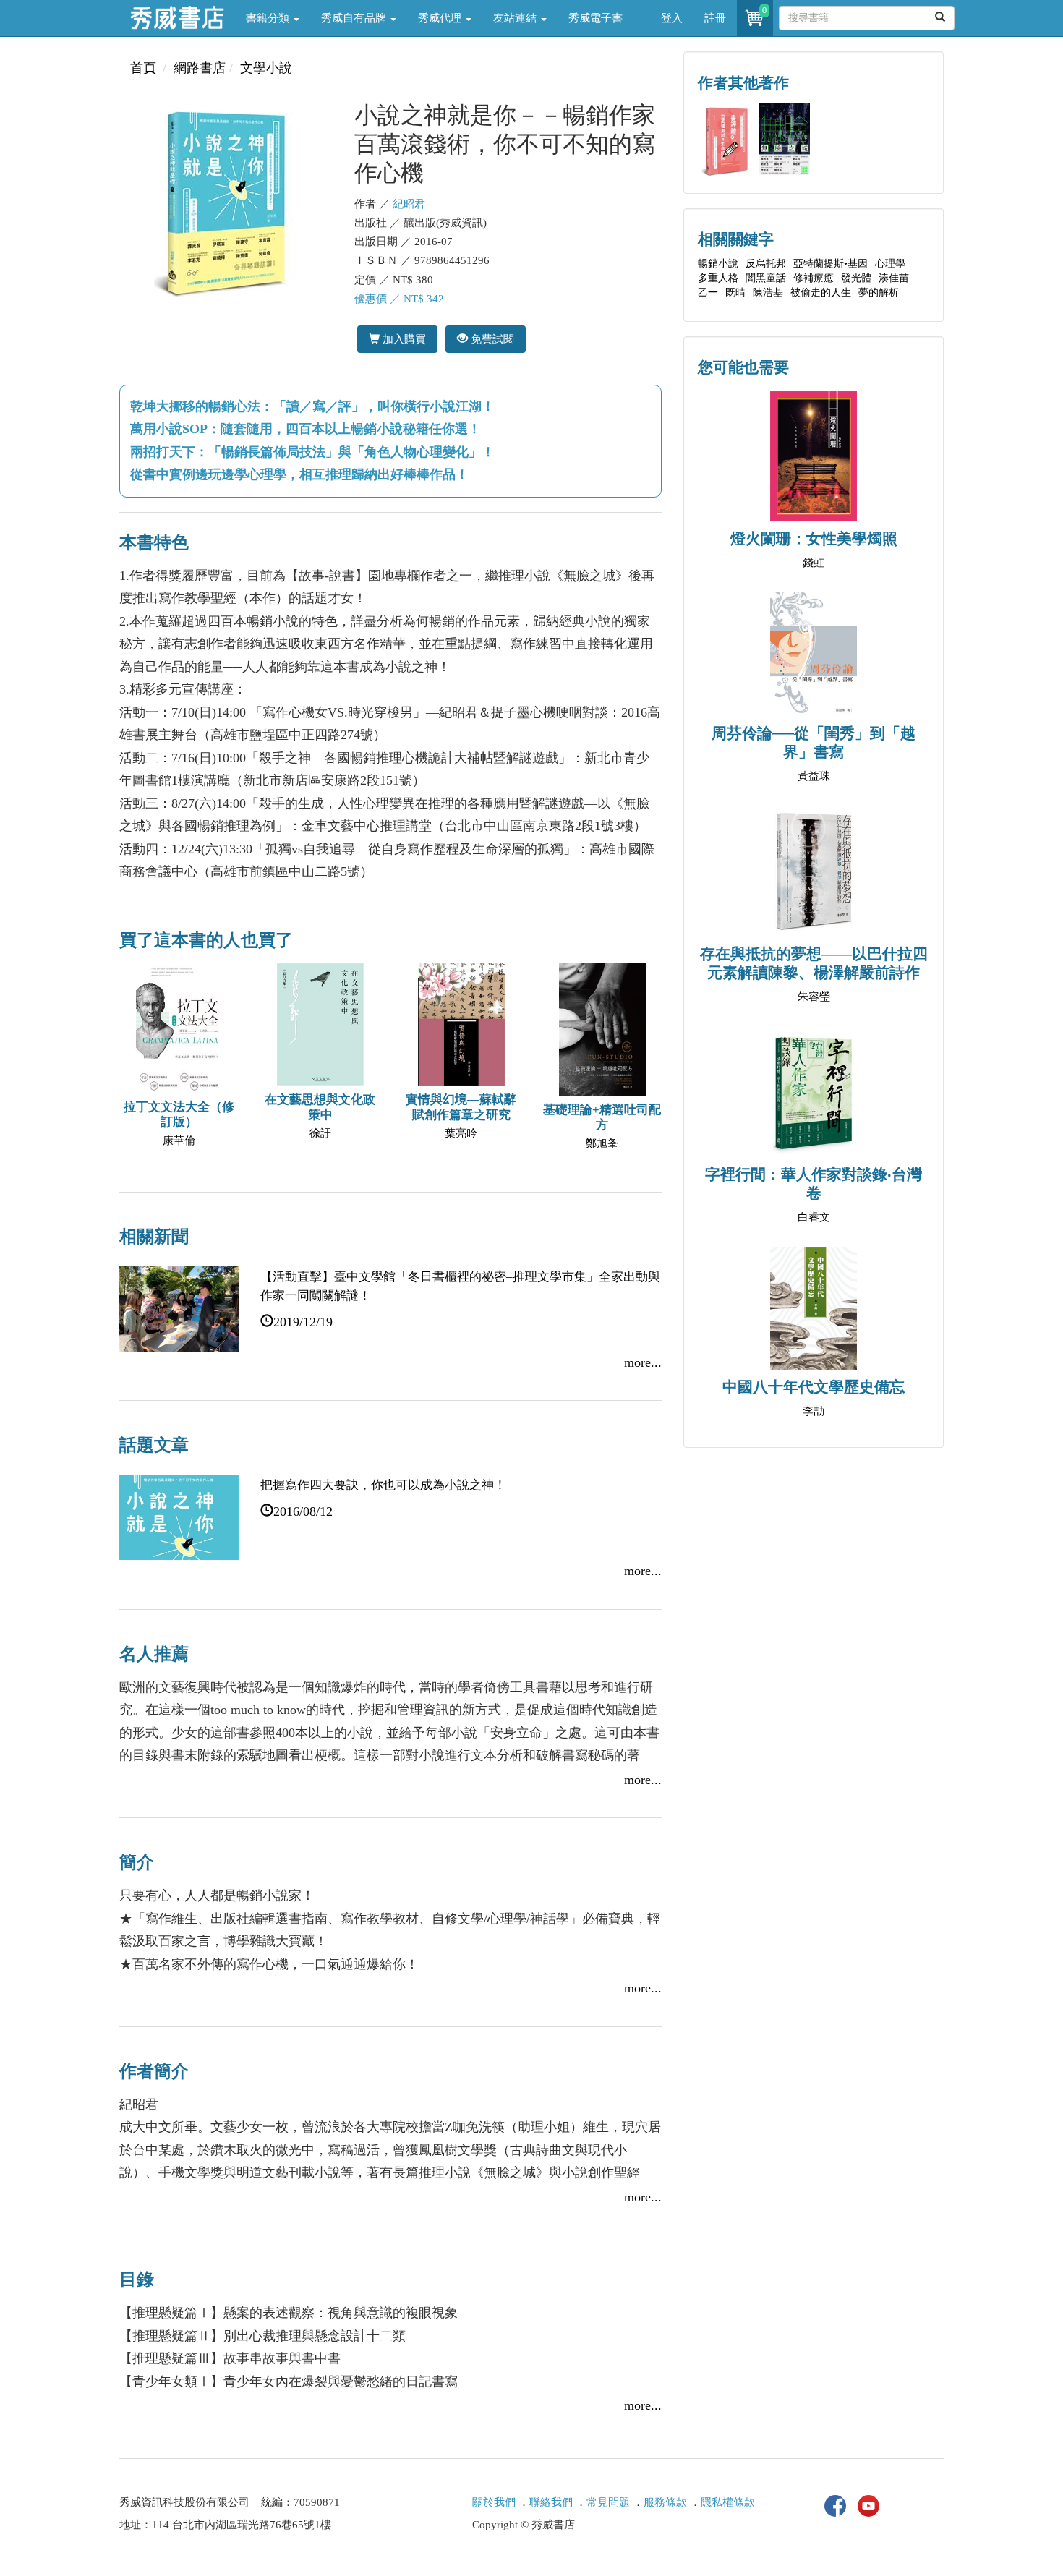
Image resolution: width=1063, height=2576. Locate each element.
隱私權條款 (728, 2502)
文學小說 (266, 68)
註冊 (715, 18)
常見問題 (608, 2502)
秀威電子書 (595, 18)
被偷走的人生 (821, 293)
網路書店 (200, 68)
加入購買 (403, 339)
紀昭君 (409, 204)
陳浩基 (768, 293)
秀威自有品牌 (355, 18)
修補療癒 (814, 278)
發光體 (856, 278)
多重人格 (718, 278)
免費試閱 (491, 339)
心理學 (890, 264)
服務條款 (665, 2502)
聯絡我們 (551, 2502)
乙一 (708, 293)
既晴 (735, 293)
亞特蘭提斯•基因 (831, 264)
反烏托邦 (766, 264)
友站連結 (516, 18)
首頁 (143, 68)
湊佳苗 (894, 278)
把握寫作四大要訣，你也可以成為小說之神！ (383, 1485)
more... (643, 1362)
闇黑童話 (766, 278)
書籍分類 (269, 18)
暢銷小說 (718, 264)
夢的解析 (879, 293)
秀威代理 (441, 18)
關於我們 (494, 2502)
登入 (672, 18)
